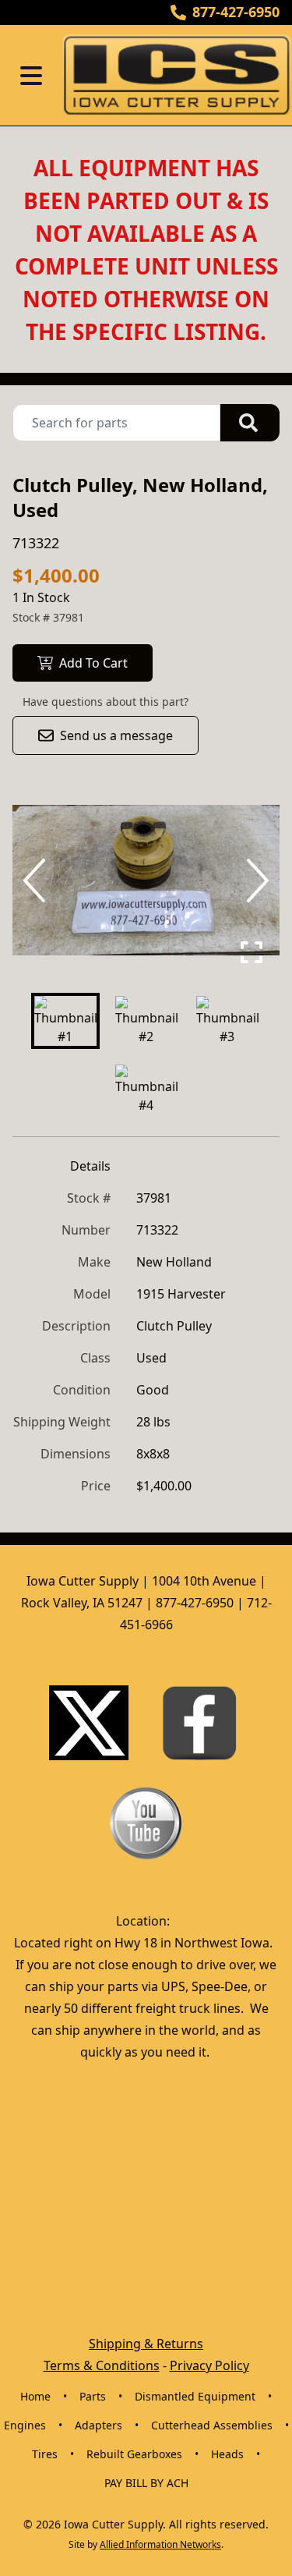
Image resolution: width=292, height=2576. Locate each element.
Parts (93, 2396)
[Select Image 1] (65, 1021)
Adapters (99, 2425)
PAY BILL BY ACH (146, 2483)
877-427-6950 (236, 12)
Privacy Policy (209, 2365)
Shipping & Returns (146, 2344)
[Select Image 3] (227, 1021)
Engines (25, 2425)
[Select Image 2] (146, 1021)
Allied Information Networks (160, 2544)
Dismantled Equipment (195, 2396)
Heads (227, 2454)
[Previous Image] (37, 881)
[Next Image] (255, 881)
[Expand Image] (252, 952)
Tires (45, 2454)
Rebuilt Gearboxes (134, 2454)
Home (35, 2396)
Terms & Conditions (102, 2365)
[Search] (250, 423)
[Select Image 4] (146, 1090)
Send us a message (116, 735)
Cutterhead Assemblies (212, 2425)
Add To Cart (93, 663)
